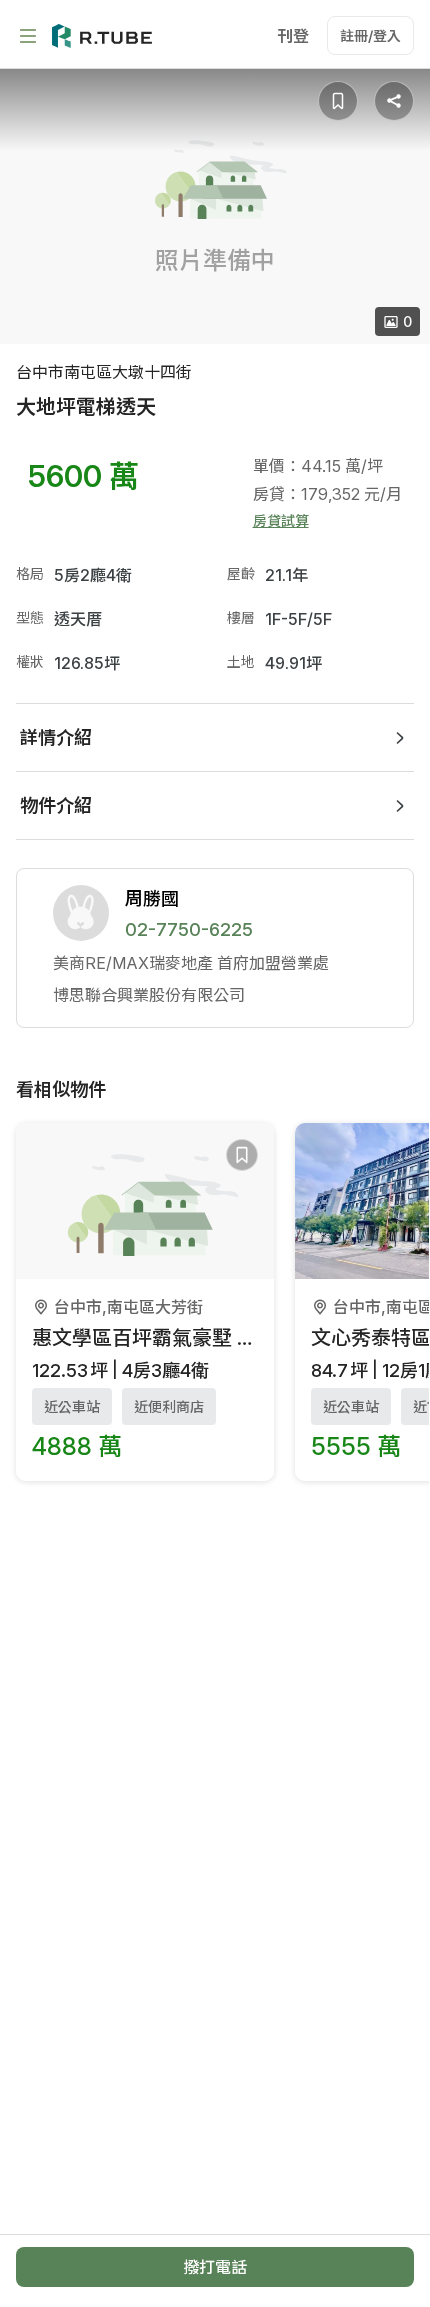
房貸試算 (281, 520)
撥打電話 (215, 2267)
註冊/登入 (370, 35)
